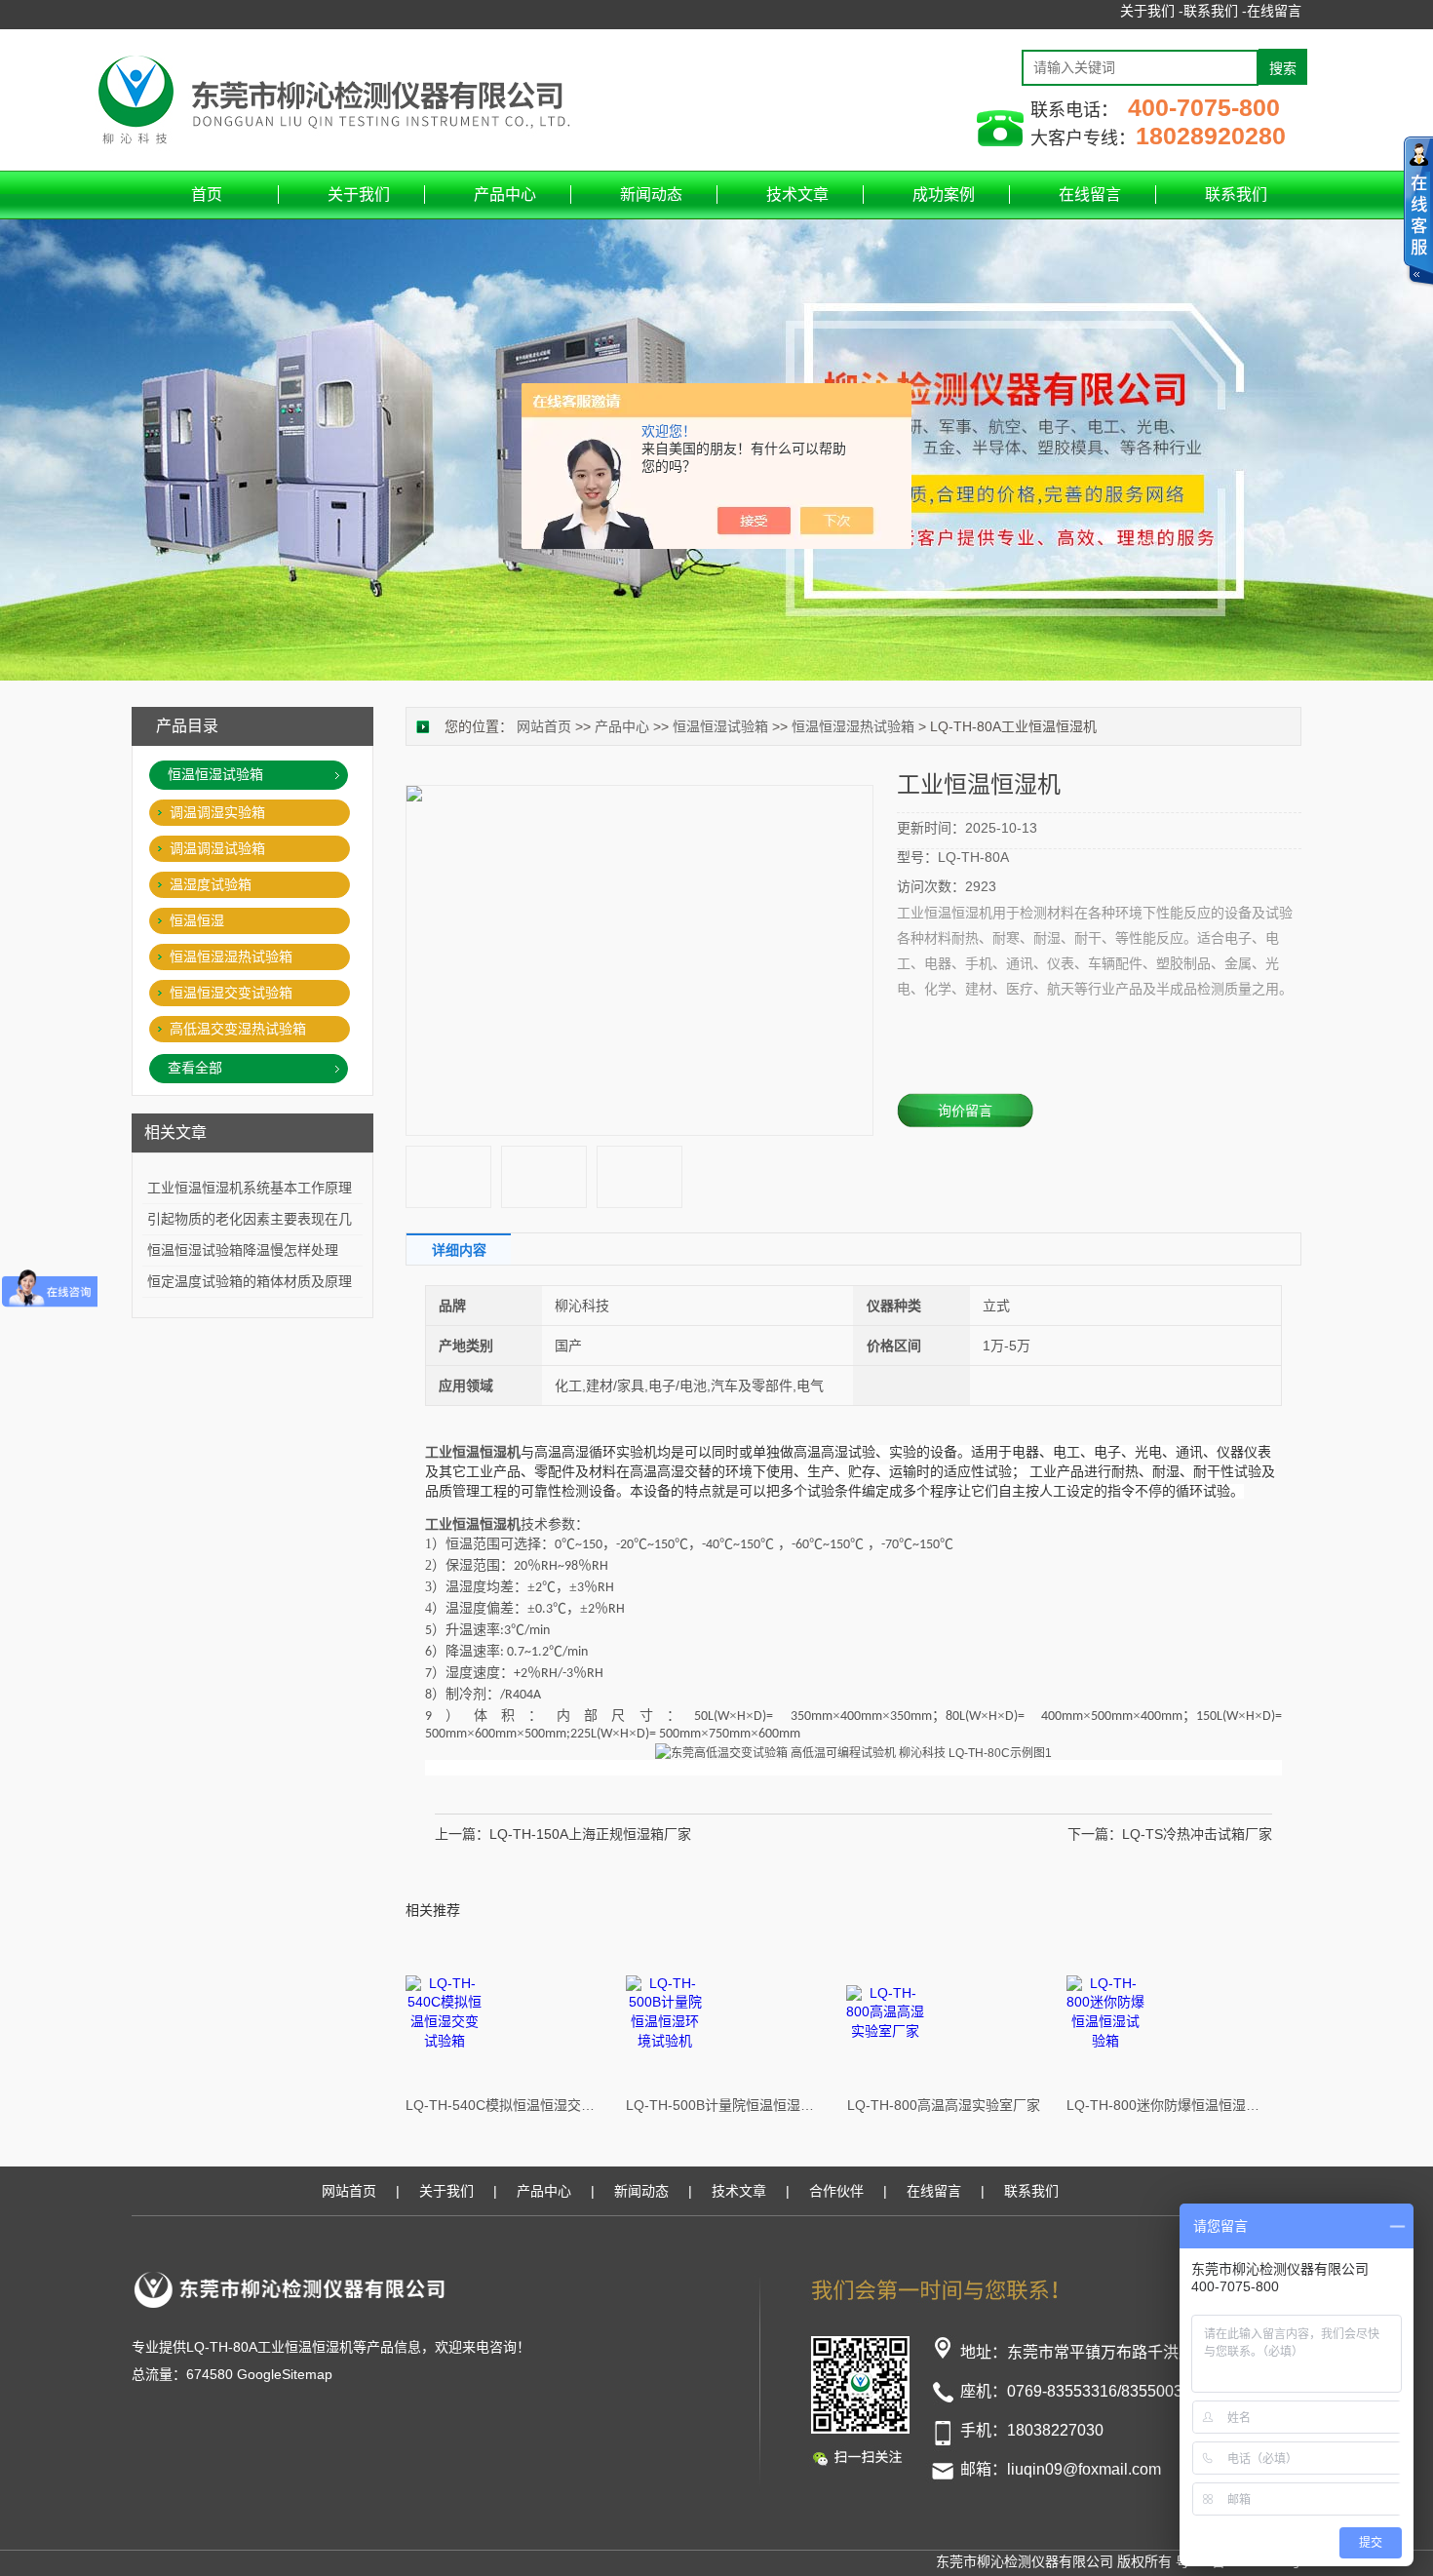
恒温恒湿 (197, 920)
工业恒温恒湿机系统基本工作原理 (250, 1188)
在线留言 (1274, 11)
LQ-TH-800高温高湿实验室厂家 (944, 2105)
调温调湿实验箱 (217, 812)
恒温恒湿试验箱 (720, 726)
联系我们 (1236, 195)
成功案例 (944, 195)
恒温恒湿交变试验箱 (231, 993)
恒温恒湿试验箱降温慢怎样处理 (243, 1250)
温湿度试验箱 (211, 884)
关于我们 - (1152, 11)
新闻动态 (651, 195)
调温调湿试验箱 (217, 848)
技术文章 (797, 195)
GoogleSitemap (285, 2374)
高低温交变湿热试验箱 (238, 1029)
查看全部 (195, 1068)
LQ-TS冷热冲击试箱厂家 (1197, 1834)
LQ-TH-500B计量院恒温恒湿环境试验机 (723, 2105)
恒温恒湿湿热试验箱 (853, 726)
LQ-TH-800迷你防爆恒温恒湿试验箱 (1164, 2105)
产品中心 (505, 195)
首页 (207, 195)
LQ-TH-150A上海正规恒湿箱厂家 (590, 1834)
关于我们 (359, 195)
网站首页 (544, 726)
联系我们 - (1215, 11)
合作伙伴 (836, 2191)
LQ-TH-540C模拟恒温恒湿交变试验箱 (503, 2105)
